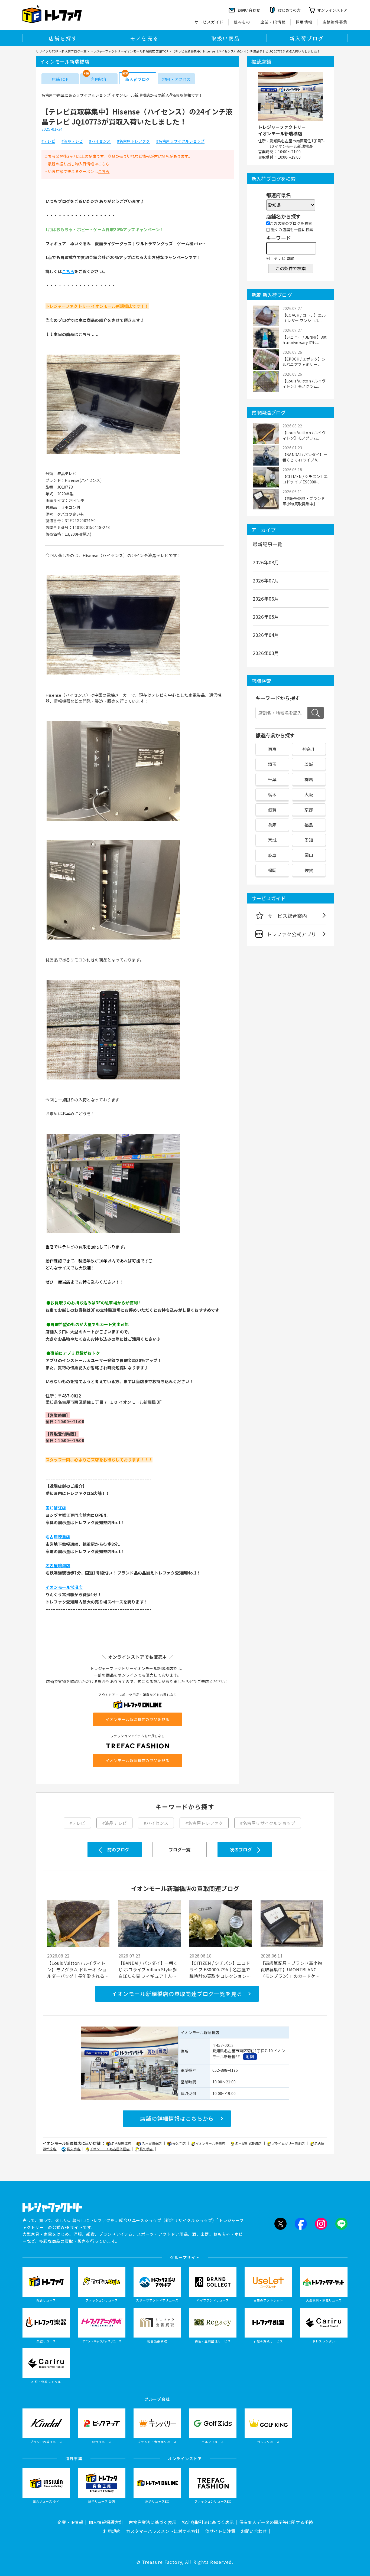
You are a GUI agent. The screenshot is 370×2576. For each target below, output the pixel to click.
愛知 (309, 840)
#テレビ (48, 141)
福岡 (272, 870)
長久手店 (179, 2143)
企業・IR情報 (273, 22)
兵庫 (272, 825)
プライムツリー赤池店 (288, 2143)
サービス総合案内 (287, 916)
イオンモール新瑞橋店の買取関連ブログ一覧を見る (177, 1994)
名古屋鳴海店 (122, 2143)
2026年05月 (266, 617)
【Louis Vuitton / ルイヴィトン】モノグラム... (304, 384)
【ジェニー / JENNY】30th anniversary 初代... (305, 340)
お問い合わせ (254, 2531)
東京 (272, 749)
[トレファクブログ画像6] (113, 1233)
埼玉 (272, 764)
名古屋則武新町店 (249, 2143)
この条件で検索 (291, 268)
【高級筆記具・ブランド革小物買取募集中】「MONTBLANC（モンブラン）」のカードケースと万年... (291, 1969)
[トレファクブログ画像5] (113, 1079)
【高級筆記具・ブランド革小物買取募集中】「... (304, 501)
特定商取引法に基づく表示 (208, 2522)
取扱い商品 (226, 38)
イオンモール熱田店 (211, 2143)
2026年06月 (266, 598)
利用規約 (112, 2531)
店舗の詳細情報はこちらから (177, 2118)
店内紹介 (99, 79)
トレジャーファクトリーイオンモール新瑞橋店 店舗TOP (129, 51)
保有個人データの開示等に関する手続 (276, 2522)
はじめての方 (289, 10)
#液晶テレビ (72, 141)
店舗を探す (63, 38)
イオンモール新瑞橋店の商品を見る (137, 1719)
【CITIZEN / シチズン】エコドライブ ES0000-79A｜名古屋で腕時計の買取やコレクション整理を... (220, 1969)
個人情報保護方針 (106, 2522)
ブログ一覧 (180, 1850)
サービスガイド (209, 22)
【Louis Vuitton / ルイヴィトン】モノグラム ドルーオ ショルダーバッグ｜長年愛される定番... (78, 1969)
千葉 (272, 779)
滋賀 (272, 810)
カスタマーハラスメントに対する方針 (163, 2531)
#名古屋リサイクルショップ (181, 141)
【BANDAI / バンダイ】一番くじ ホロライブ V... (305, 457)
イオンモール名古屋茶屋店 (110, 2149)
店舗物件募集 (335, 22)
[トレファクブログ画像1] (113, 453)
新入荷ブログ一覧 (74, 51)
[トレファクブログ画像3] (113, 820)
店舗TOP (60, 79)
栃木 (272, 794)
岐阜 (272, 855)
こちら (104, 164)
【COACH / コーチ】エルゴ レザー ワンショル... (304, 318)
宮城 (272, 840)
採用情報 (304, 22)
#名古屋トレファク (134, 141)
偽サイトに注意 (220, 2531)
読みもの (242, 22)
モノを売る (144, 38)
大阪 (309, 794)
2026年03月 (266, 653)
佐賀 (309, 870)
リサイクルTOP (47, 51)
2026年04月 (266, 635)
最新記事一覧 (267, 544)
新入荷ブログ (307, 38)
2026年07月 (266, 580)
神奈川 (309, 749)
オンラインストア (332, 10)
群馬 (309, 779)
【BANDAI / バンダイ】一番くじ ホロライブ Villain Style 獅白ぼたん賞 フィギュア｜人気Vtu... (148, 1969)
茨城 (309, 764)
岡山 (309, 855)
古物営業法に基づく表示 (152, 2522)
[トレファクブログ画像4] (113, 939)
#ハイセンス (100, 141)
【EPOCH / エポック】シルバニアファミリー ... (304, 362)
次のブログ (241, 1850)
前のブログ (118, 1850)
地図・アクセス (176, 79)
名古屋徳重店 (152, 2143)
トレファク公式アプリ (291, 934)
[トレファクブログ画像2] (113, 675)
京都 (309, 810)
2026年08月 (266, 562)
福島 (309, 825)
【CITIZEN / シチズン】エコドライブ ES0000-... (305, 479)
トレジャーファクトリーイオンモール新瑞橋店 (282, 130)
